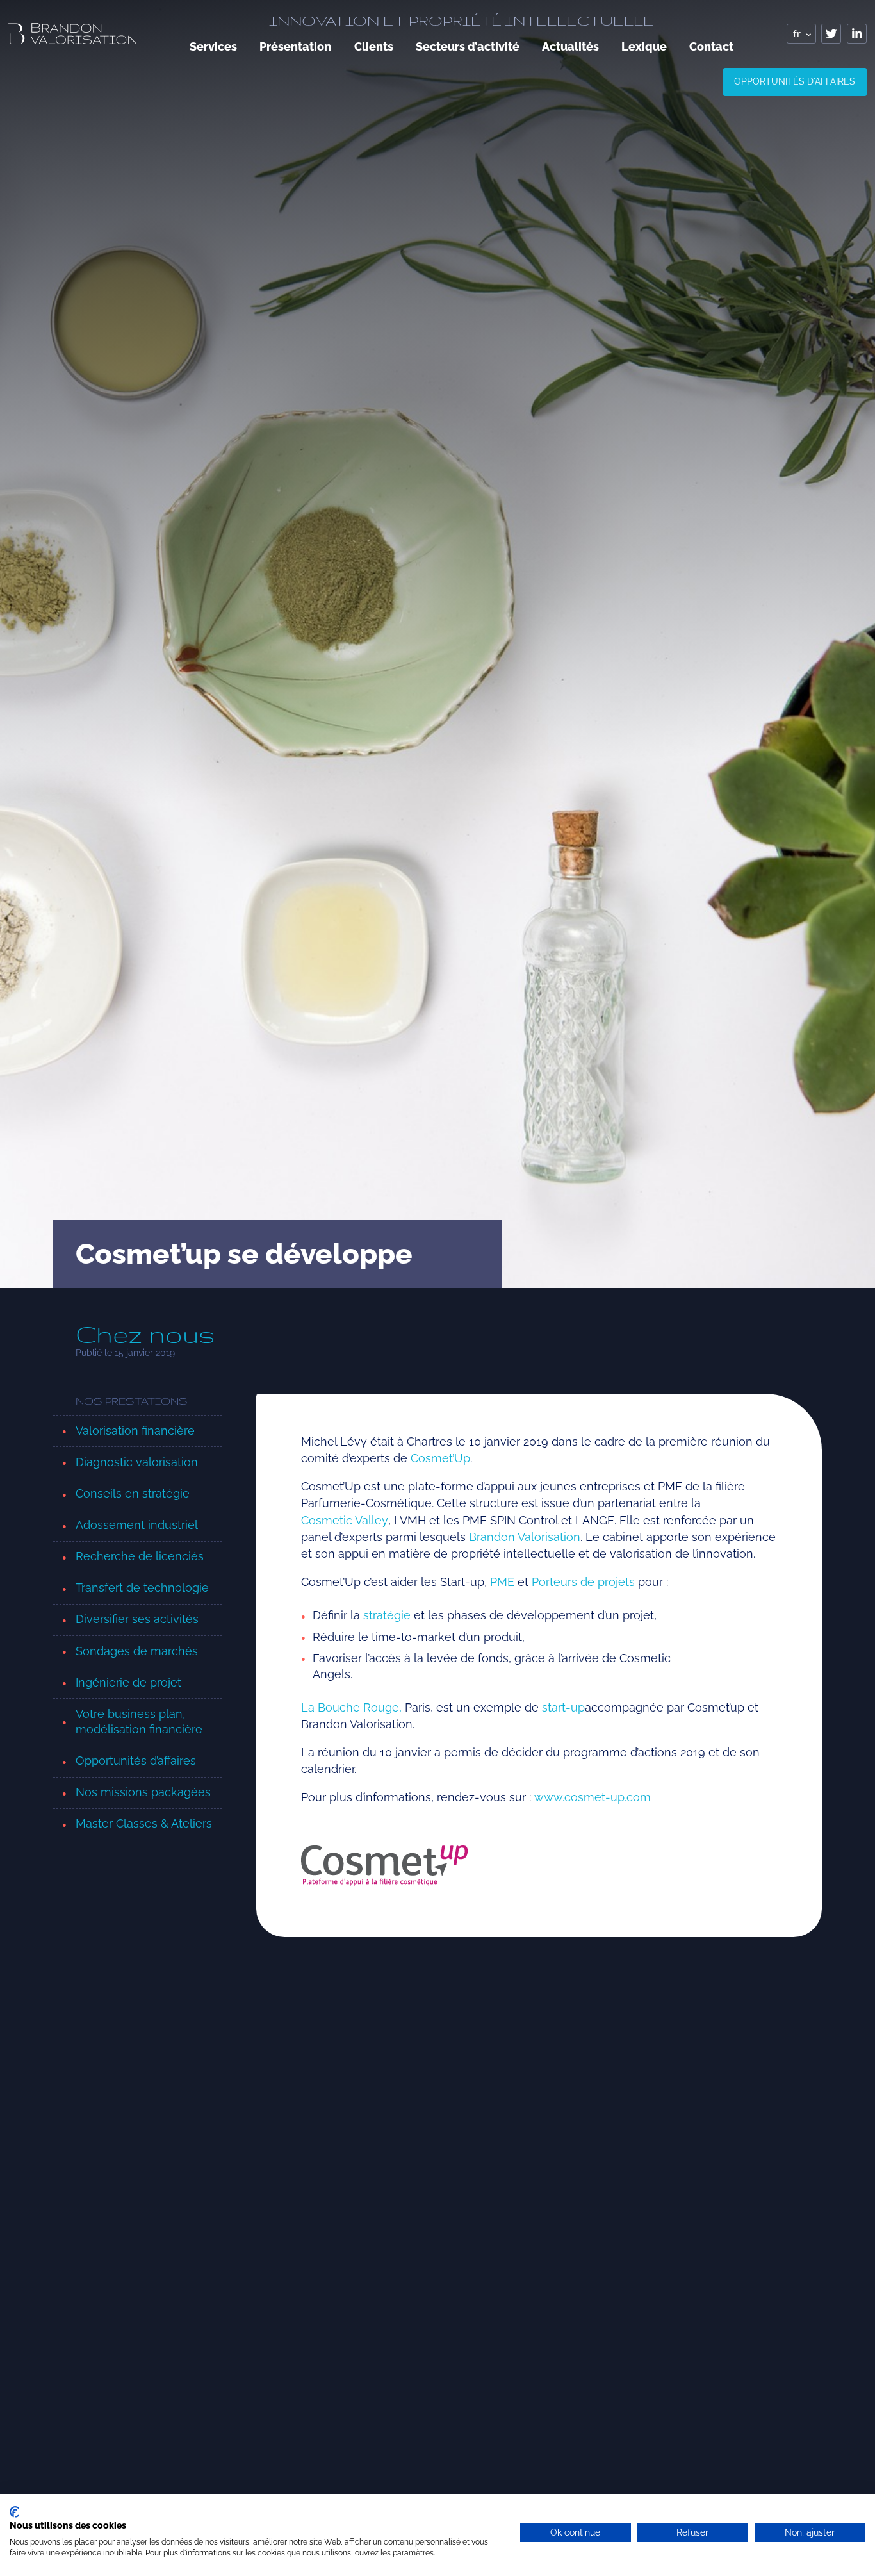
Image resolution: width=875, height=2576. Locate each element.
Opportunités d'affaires (795, 81)
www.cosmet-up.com (593, 1797)
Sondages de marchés (137, 1651)
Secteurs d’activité (468, 46)
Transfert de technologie (142, 1588)
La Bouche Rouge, (351, 1707)
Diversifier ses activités (137, 1619)
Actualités (570, 46)
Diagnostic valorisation (137, 1462)
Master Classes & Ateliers (144, 1823)
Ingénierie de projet (128, 1682)
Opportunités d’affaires (136, 1761)
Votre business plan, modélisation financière (139, 1722)
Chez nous (145, 1335)
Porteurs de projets (583, 1582)
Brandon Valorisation (525, 1537)
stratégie (387, 1615)
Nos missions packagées (143, 1792)
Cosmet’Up (440, 1458)
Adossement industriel (137, 1525)
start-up (563, 1707)
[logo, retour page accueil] (72, 34)
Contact (711, 46)
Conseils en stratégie (133, 1493)
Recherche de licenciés (140, 1556)
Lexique (644, 46)
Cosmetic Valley (345, 1520)
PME (502, 1582)
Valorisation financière (135, 1431)
